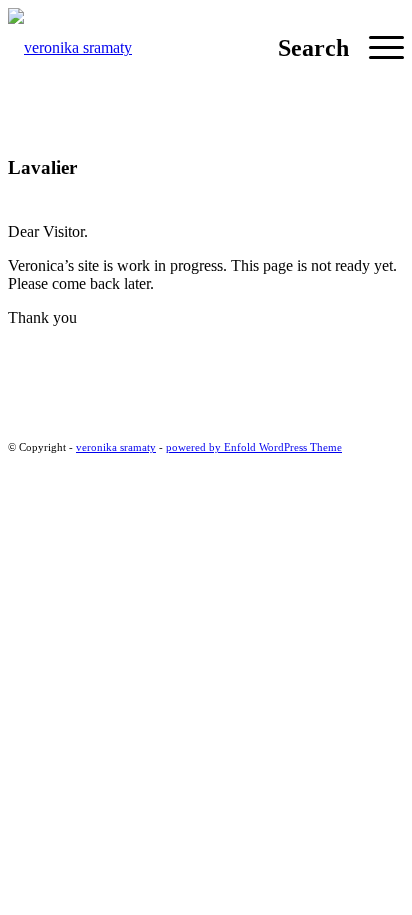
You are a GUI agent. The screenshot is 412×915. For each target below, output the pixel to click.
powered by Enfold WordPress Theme (254, 447)
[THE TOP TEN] (206, 352)
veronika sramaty (116, 447)
